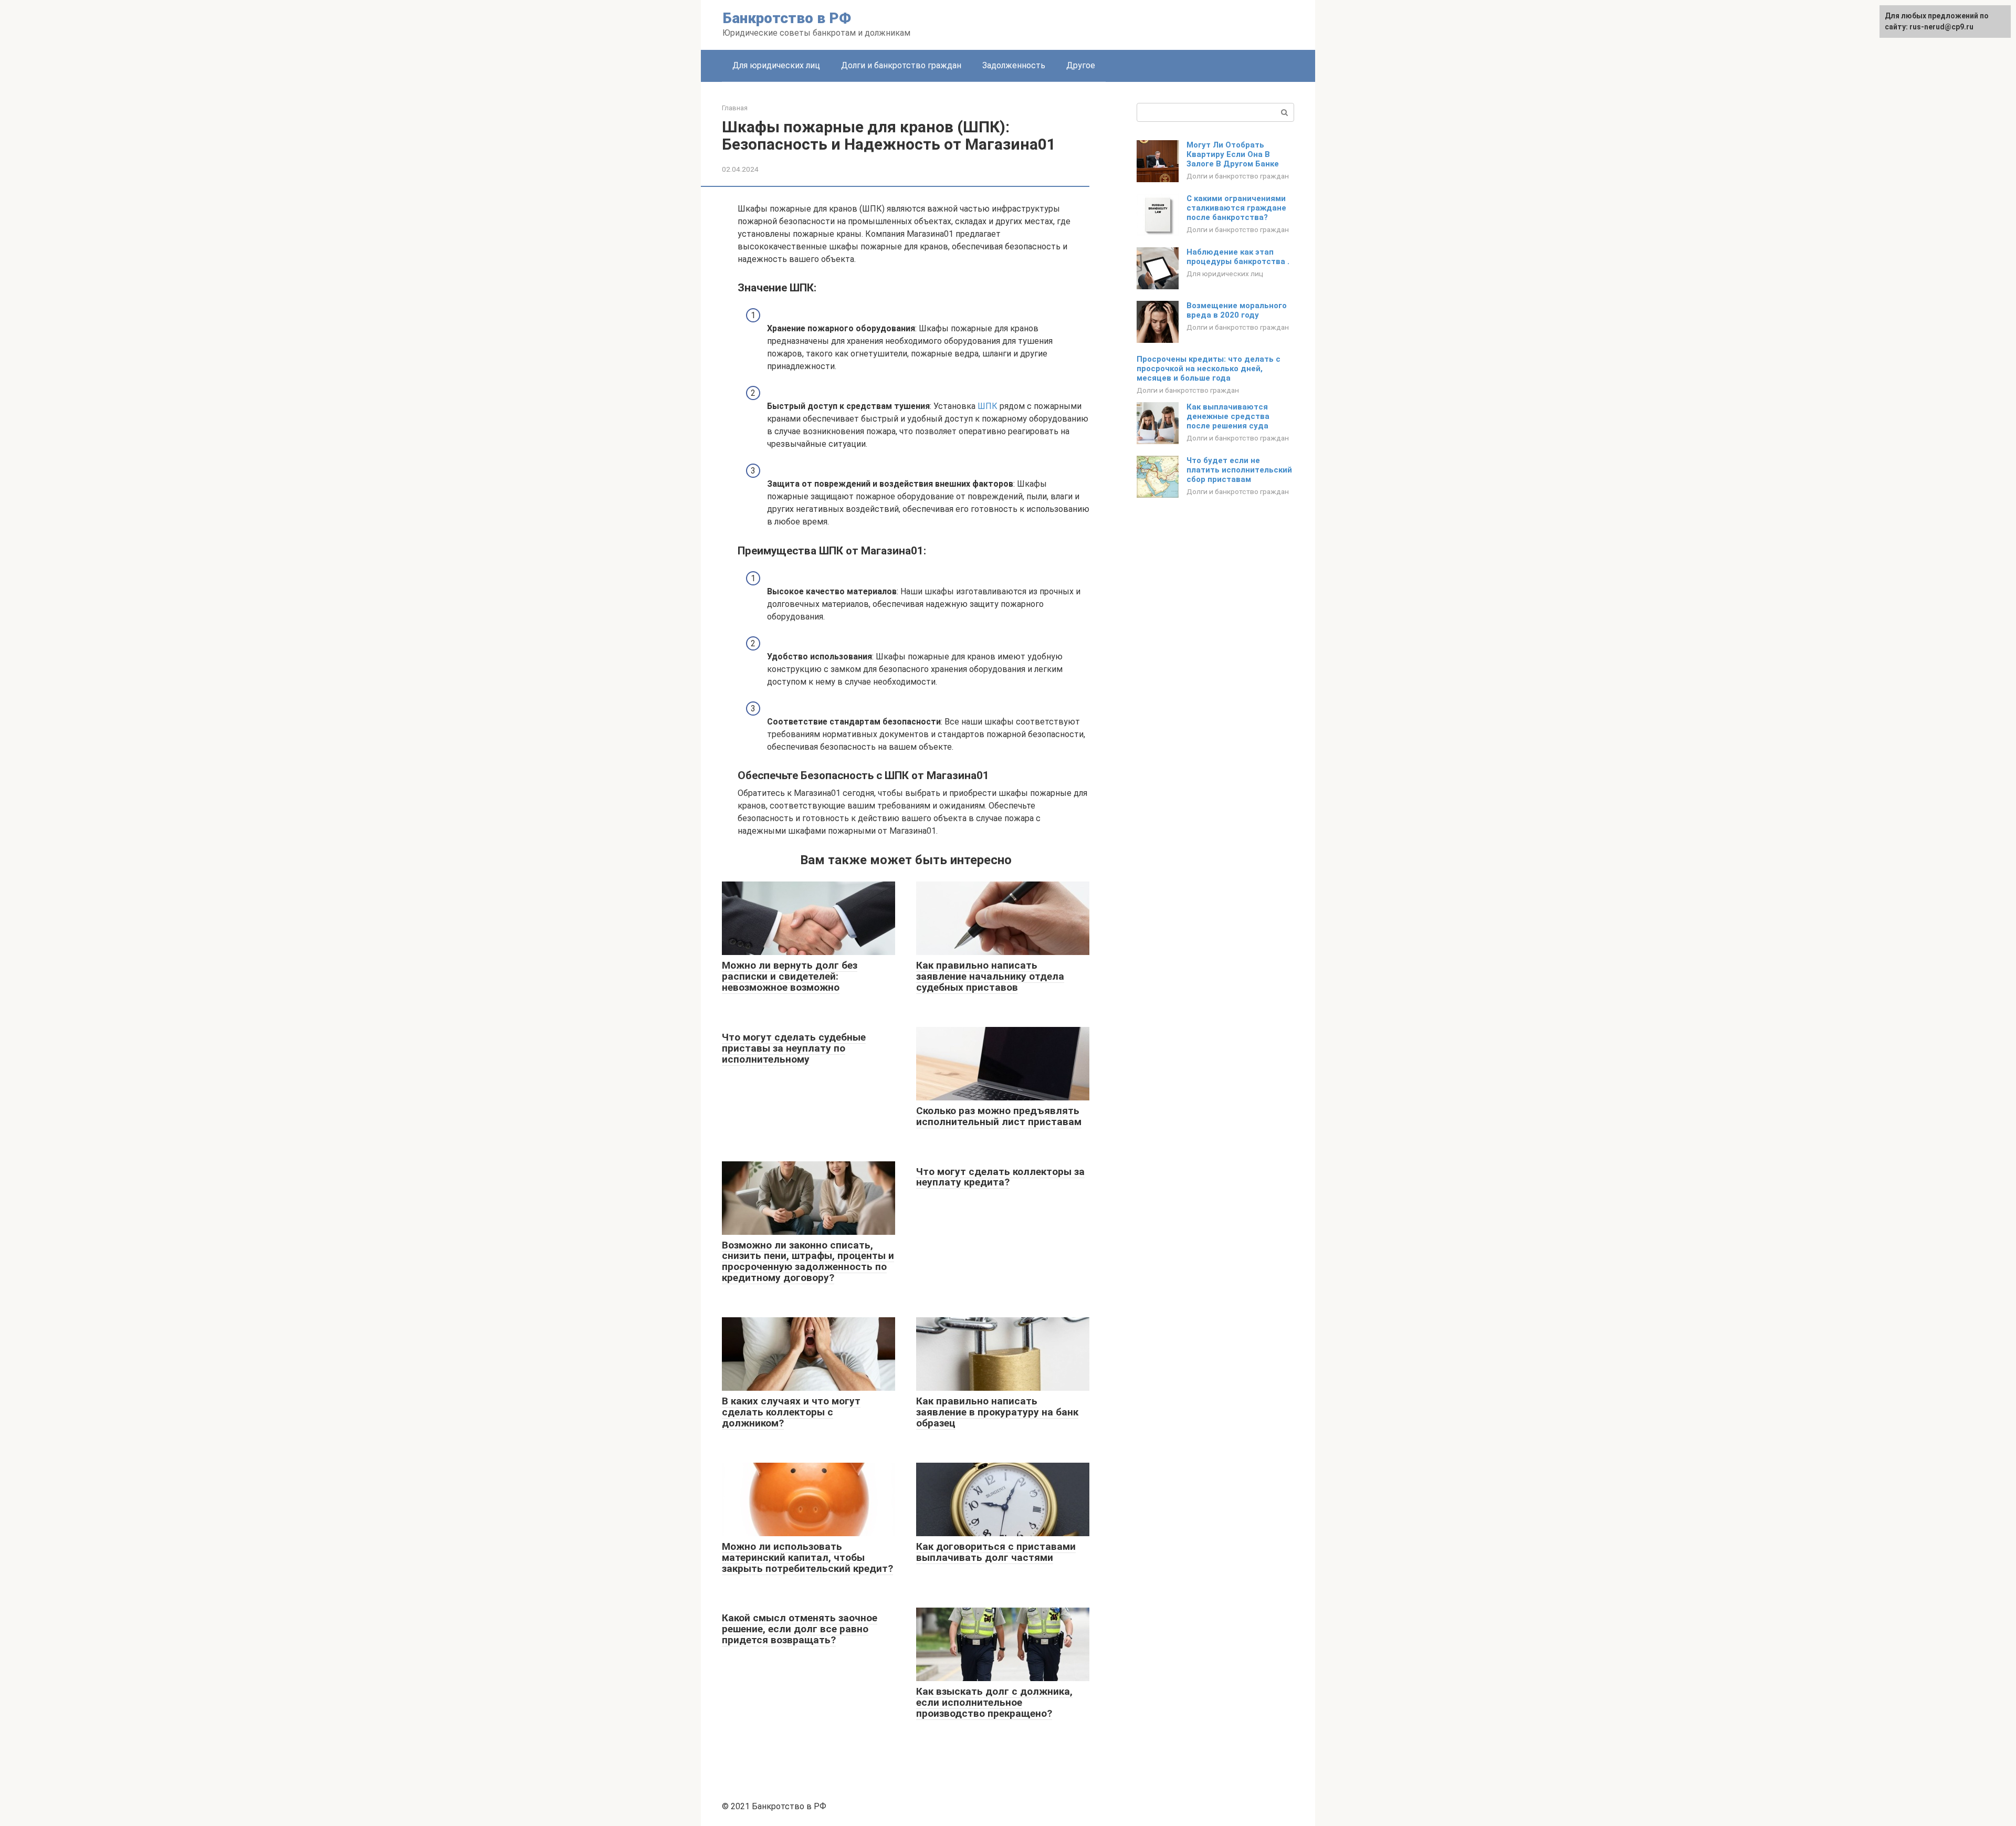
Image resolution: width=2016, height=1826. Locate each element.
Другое (1081, 65)
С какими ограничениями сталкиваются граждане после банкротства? (1236, 208)
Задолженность (1014, 65)
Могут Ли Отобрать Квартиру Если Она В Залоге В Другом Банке (1233, 154)
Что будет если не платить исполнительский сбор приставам (1239, 470)
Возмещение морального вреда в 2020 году (1237, 310)
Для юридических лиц (776, 65)
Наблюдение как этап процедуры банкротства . (1238, 257)
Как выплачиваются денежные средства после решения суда (1228, 416)
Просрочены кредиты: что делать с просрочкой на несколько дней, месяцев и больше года (1209, 369)
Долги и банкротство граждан (901, 65)
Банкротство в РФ (787, 18)
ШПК (988, 406)
